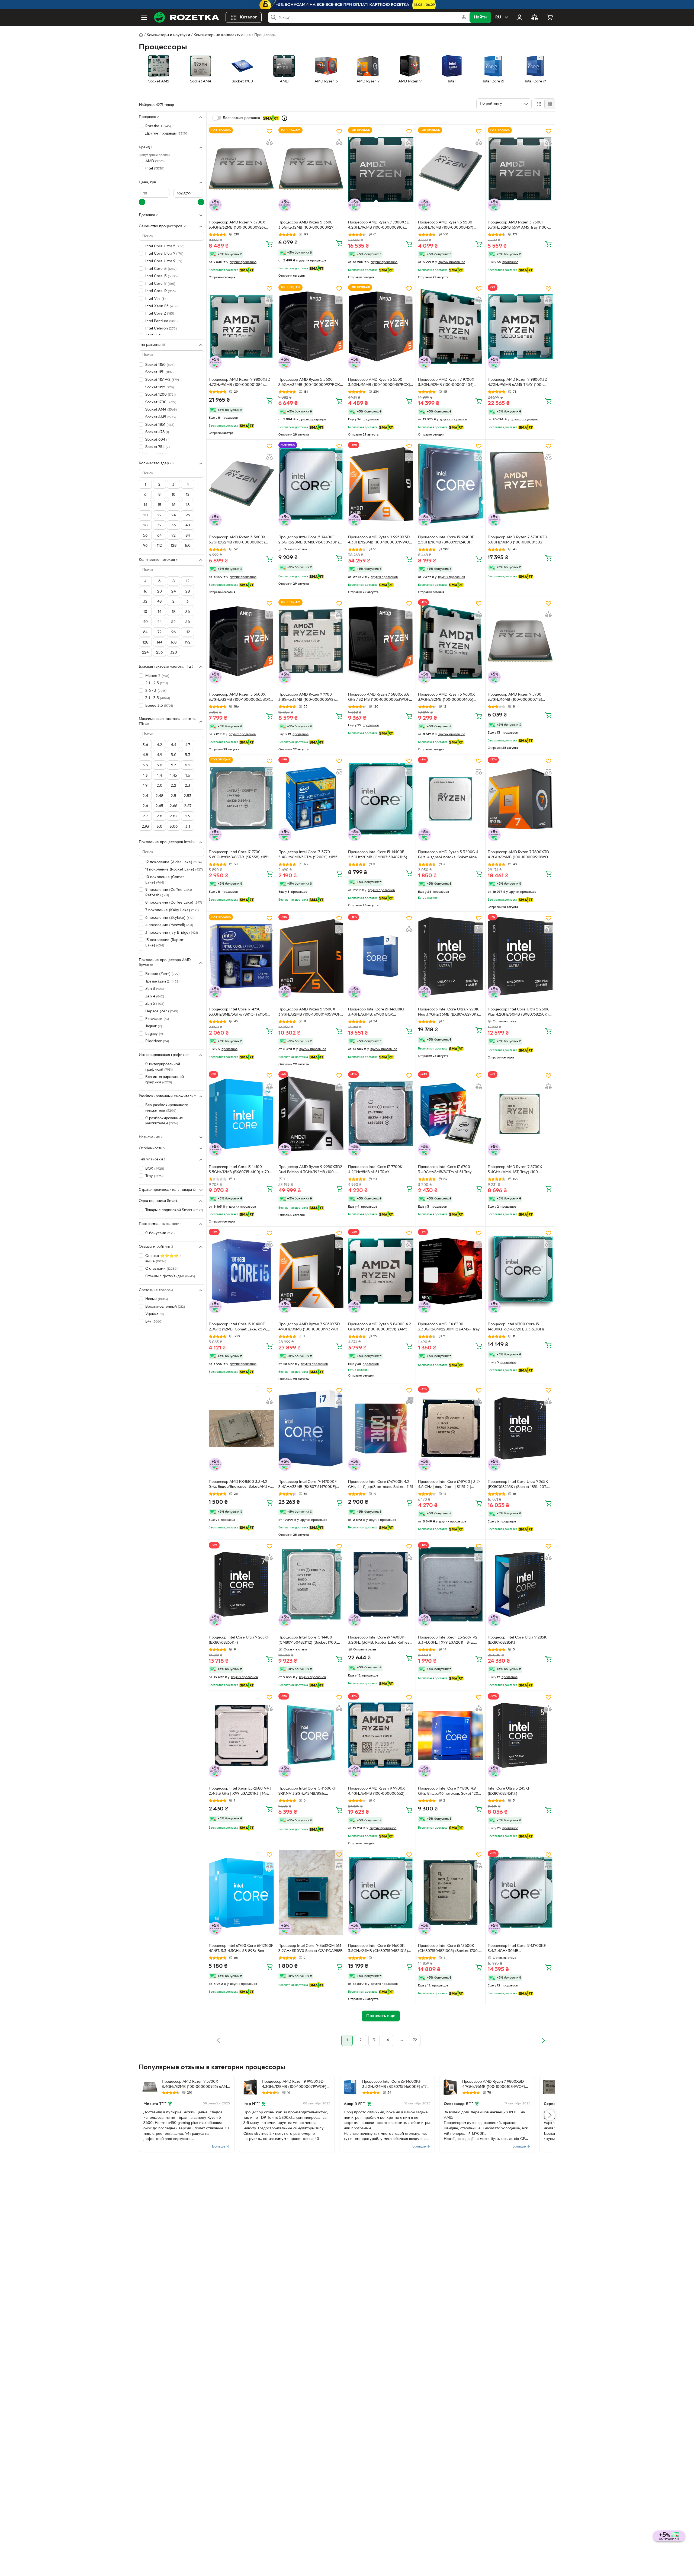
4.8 (145, 755)
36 (188, 612)
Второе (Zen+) (162, 974)
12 (188, 495)
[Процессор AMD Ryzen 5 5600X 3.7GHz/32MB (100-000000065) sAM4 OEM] (241, 484)
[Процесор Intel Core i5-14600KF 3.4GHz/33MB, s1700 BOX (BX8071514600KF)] (381, 956)
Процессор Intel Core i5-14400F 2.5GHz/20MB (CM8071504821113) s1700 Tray (378, 855)
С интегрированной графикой (163, 1067)
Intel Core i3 (161, 269)
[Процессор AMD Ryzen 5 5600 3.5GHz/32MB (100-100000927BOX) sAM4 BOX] (311, 327)
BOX (155, 1169)
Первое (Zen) (162, 1011)
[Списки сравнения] (535, 17)
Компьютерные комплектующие (222, 35)
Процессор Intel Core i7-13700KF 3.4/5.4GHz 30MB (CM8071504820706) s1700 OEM (517, 1949)
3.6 (145, 745)
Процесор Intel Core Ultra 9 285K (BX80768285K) (517, 1640)
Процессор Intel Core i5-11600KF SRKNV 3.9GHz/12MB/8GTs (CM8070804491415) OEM (307, 1792)
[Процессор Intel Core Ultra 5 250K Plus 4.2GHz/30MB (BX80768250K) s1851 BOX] (520, 956)
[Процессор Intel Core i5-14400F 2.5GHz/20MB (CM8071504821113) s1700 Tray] (381, 799)
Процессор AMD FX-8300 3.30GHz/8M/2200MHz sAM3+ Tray (449, 1327)
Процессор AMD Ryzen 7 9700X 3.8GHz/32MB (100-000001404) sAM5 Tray (446, 383)
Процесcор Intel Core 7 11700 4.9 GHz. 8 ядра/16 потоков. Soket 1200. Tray (450, 1792)
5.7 (173, 765)
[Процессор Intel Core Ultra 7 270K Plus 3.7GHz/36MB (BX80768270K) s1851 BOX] (451, 956)
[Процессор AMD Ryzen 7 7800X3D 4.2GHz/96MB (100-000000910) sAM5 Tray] (381, 169)
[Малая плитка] (550, 104)
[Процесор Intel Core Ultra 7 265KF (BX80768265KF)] (241, 1584)
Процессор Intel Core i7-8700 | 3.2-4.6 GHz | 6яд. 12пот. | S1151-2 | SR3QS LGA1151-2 (449, 1485)
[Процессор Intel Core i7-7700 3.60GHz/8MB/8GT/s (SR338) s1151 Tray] (241, 799)
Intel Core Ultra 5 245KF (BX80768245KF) (509, 1791)
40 (145, 622)
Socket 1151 (159, 372)
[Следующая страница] (543, 2040)
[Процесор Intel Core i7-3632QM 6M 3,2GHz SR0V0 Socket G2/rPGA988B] (311, 1893)
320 (174, 653)
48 (188, 525)
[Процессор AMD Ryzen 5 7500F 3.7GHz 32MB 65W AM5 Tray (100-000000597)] (520, 169)
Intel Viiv (155, 299)
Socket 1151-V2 (162, 380)
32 (159, 525)
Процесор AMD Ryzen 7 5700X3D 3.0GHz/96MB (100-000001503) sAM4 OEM (517, 540)
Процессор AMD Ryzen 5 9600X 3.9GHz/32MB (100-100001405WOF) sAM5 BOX (310, 1013)
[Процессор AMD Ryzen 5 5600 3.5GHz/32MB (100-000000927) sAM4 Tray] (311, 169)
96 (145, 546)
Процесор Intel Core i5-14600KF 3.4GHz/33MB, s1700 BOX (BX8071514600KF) (377, 1013)
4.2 (159, 745)
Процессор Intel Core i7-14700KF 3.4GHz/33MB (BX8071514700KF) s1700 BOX (308, 1485)
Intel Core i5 (161, 276)
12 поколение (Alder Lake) (173, 862)
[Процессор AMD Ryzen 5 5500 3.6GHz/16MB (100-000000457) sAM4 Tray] (451, 169)
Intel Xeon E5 (161, 306)
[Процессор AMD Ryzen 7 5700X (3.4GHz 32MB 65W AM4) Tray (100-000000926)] (550, 2087)
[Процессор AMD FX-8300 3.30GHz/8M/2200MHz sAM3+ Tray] (451, 1271)
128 (174, 546)
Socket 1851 (160, 425)
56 (145, 536)
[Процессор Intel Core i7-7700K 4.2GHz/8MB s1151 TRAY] (381, 1113)
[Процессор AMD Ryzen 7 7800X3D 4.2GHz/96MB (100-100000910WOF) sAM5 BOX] (520, 799)
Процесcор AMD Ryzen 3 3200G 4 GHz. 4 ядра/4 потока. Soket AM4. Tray (448, 855)
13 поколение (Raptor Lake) (164, 943)
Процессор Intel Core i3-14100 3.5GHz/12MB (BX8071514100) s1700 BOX (240, 1170)
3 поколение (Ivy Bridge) (172, 933)
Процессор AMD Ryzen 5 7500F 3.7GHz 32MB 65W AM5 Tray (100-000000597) (518, 226)
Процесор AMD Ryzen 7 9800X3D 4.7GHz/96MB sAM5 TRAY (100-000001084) (518, 383)
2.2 (173, 786)
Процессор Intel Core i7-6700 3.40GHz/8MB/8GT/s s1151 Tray (445, 1170)
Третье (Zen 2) (162, 982)
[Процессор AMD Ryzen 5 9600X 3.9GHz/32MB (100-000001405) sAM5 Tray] (451, 641)
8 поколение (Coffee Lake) (174, 903)
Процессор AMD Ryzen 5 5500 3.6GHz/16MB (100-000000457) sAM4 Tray (446, 226)
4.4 (173, 745)
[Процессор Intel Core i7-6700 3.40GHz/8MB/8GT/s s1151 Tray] (451, 1113)
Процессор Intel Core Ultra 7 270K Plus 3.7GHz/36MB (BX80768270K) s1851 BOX (448, 1013)
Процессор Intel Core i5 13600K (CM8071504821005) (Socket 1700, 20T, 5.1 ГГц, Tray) (448, 1949)
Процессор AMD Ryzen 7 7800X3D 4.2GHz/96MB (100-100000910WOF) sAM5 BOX (520, 855)
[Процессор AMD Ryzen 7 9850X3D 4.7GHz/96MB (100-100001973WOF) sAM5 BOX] (311, 1271)
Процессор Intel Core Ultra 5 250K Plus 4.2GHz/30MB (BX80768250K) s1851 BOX (518, 1013)
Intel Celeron (161, 329)
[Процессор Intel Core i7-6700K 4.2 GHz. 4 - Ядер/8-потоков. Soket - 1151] (381, 1428)
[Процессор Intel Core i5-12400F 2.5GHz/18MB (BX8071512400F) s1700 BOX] (451, 484)
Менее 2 (157, 676)
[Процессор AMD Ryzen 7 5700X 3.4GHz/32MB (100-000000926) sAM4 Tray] (241, 169)
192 (188, 643)
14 (145, 505)
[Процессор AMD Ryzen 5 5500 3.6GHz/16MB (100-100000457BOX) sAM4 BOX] (381, 327)
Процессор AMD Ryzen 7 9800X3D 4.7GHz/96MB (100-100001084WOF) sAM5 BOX (494, 2085)
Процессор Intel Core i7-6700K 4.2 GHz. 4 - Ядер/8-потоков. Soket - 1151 (381, 1484)
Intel (155, 169)
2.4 (145, 796)
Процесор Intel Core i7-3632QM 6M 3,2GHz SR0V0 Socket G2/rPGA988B (311, 1948)
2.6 (145, 806)
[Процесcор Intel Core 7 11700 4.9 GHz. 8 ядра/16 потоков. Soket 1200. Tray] (451, 1735)
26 (188, 515)
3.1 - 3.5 (158, 698)
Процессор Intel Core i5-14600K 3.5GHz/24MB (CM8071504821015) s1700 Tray (378, 1949)
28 (145, 525)
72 (415, 2040)
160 (188, 546)
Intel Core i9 (160, 291)
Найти (480, 17)
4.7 (188, 745)
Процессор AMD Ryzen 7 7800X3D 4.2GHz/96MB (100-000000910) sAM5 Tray (379, 226)
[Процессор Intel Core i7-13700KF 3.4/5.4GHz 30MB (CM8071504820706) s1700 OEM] (520, 1893)
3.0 (160, 827)
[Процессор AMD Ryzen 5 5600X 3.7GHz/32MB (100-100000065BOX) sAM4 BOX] (241, 641)
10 (173, 495)
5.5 (145, 765)
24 (173, 515)
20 (145, 515)
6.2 (188, 765)
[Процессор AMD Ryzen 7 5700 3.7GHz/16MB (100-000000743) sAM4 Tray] (520, 641)
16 (174, 505)
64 (159, 536)
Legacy (154, 1034)
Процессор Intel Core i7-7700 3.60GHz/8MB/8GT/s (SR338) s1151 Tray (239, 855)
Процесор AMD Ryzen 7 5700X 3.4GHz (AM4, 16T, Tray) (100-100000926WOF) (515, 1170)
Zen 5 (155, 1004)
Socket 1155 (160, 387)
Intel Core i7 (160, 284)
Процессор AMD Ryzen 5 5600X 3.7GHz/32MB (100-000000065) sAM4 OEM (237, 540)
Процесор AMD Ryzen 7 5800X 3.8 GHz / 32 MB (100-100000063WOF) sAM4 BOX (379, 698)
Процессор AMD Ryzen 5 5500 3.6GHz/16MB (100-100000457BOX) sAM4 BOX (379, 383)
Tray (154, 1176)
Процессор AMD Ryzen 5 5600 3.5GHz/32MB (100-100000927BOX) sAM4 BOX (310, 383)
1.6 (188, 776)
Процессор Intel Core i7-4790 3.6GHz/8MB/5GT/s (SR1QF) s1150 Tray (238, 1013)
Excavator (157, 1019)
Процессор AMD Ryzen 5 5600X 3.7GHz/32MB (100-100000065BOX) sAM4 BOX (240, 698)
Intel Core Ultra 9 (164, 261)
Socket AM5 (160, 417)
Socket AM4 (161, 410)
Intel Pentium (161, 321)
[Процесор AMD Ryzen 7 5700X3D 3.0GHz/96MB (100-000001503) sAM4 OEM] (520, 484)
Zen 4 (155, 996)
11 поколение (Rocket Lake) (174, 870)
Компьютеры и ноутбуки (168, 35)
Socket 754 (158, 447)
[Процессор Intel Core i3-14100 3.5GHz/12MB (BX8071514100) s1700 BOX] (241, 1113)
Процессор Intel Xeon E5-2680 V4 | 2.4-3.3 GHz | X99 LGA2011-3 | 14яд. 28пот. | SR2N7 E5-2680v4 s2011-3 (240, 1792)
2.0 (160, 786)
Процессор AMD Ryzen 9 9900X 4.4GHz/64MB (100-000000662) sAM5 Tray (377, 1792)
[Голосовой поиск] (464, 17)
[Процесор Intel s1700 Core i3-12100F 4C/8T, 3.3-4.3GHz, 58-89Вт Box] (241, 1893)
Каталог (248, 17)
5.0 (174, 755)
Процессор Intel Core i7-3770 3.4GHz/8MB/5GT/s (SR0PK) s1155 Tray (308, 855)
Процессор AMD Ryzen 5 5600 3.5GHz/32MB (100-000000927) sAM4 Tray (306, 226)
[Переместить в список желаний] (269, 131)
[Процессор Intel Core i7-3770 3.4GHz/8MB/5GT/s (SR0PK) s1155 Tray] (311, 799)
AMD (155, 161)
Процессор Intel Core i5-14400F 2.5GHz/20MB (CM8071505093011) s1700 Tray (309, 540)
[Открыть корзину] (550, 17)
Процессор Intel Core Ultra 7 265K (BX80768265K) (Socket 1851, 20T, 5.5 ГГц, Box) (518, 1485)
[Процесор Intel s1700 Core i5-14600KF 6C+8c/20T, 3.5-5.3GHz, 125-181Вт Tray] (520, 1271)
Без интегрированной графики (165, 1080)
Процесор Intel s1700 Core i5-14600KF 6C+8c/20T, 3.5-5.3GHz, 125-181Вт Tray (517, 1327)
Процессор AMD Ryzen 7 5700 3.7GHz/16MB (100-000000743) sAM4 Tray (515, 698)
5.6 (159, 765)
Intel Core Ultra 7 (164, 254)
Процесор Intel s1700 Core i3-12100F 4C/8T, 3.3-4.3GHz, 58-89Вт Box (241, 1948)
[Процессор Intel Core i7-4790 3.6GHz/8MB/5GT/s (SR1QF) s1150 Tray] (241, 956)
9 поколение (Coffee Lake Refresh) (169, 893)
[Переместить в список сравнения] (269, 142)
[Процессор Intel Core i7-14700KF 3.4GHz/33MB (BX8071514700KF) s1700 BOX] (311, 1428)
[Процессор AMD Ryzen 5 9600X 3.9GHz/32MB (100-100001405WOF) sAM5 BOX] (311, 956)
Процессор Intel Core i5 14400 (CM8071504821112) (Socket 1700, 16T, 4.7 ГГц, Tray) (308, 1641)
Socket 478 (157, 432)
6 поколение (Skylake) (169, 918)
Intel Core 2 (160, 314)
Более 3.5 (159, 706)
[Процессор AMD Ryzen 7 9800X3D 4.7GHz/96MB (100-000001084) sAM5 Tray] (241, 327)
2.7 (145, 816)
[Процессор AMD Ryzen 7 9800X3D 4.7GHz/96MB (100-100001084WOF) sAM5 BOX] (450, 2087)
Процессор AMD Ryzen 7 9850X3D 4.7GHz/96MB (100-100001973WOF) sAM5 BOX (310, 1327)
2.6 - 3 (156, 691)
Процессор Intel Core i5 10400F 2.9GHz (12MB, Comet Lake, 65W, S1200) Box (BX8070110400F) (238, 1327)
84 (188, 536)
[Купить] (269, 244)
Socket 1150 (160, 365)
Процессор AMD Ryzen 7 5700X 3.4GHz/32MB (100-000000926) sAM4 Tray (237, 226)
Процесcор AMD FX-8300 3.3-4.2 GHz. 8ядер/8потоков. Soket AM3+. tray (240, 1485)
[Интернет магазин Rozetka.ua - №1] (187, 17)
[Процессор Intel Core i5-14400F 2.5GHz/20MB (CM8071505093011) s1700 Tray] (311, 484)
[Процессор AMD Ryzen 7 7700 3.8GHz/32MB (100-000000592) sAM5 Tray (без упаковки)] (311, 641)
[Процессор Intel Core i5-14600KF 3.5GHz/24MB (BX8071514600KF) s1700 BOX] (350, 2087)
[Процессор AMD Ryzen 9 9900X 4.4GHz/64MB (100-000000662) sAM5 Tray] (381, 1735)
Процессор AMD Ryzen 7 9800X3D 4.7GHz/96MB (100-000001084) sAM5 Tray (240, 383)
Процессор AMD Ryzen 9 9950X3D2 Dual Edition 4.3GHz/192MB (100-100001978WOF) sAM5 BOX (310, 1170)
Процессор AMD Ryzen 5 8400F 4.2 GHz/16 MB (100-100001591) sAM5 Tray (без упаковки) (380, 1327)
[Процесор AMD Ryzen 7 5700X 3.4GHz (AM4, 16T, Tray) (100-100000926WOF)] (520, 1113)
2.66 (173, 806)
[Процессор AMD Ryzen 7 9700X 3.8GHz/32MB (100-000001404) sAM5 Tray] (451, 327)
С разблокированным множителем (164, 1121)
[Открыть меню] (144, 17)
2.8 (159, 816)
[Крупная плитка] (539, 104)
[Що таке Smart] (284, 118)
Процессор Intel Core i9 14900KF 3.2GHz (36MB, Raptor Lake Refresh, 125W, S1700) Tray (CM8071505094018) (380, 1641)
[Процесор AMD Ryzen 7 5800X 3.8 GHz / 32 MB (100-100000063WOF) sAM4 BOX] (381, 641)
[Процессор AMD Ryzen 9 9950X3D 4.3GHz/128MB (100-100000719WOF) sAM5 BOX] (381, 484)
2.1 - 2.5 (157, 683)
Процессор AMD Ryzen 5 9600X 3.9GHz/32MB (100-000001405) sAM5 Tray (446, 698)
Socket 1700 (161, 402)
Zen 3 (155, 989)
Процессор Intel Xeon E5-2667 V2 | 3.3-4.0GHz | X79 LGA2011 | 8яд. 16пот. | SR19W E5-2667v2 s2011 (449, 1641)
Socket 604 (157, 440)
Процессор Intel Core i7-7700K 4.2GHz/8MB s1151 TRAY (375, 1170)
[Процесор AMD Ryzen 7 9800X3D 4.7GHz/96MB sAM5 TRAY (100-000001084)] (520, 327)
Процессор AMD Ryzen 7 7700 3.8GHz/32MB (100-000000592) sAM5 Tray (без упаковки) (307, 698)
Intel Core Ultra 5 (165, 246)
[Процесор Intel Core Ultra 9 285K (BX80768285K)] (520, 1584)
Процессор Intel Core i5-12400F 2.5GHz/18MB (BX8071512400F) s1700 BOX (446, 540)
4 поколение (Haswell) (169, 925)
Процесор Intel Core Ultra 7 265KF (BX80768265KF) (239, 1640)
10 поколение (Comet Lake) (165, 880)
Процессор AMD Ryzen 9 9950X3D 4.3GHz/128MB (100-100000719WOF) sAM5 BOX (380, 540)
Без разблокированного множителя (167, 1108)
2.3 (188, 786)
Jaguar (154, 1026)
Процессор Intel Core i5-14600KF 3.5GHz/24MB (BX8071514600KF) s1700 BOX (397, 2085)
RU (498, 17)
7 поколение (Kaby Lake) (172, 910)
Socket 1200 (160, 395)
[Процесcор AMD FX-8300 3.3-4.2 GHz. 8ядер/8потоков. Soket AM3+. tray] (241, 1428)
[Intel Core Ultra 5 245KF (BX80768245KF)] (520, 1735)
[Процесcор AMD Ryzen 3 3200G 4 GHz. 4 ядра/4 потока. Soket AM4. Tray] (451, 799)
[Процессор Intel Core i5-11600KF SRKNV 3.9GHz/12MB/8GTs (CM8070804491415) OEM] (311, 1735)
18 (188, 505)
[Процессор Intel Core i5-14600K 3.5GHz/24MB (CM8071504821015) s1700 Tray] (381, 1893)
